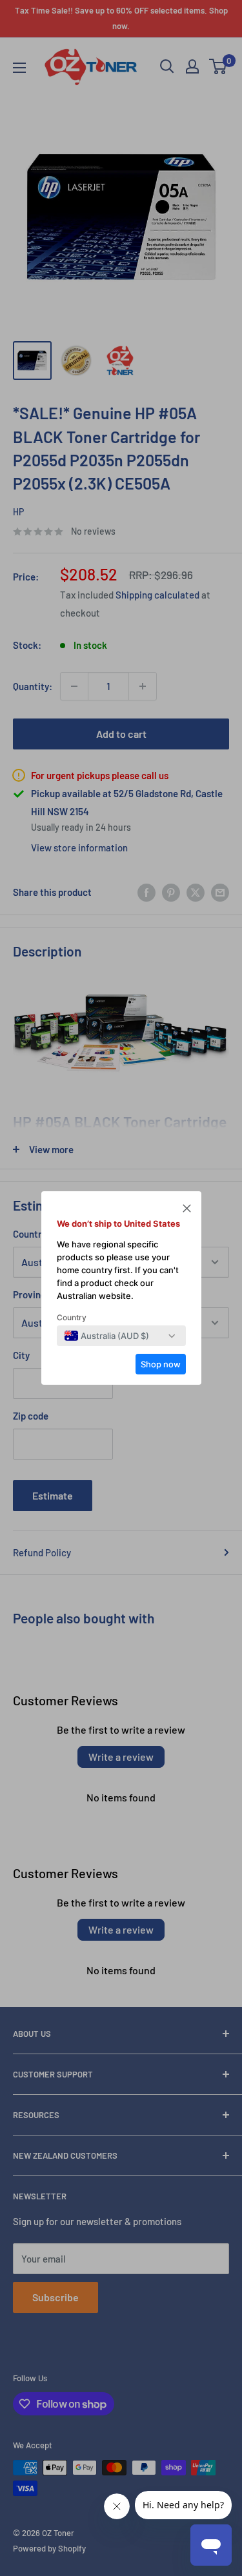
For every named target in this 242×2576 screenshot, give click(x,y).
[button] (187, 1210)
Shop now (161, 1364)
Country (72, 1317)
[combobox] (107, 1336)
